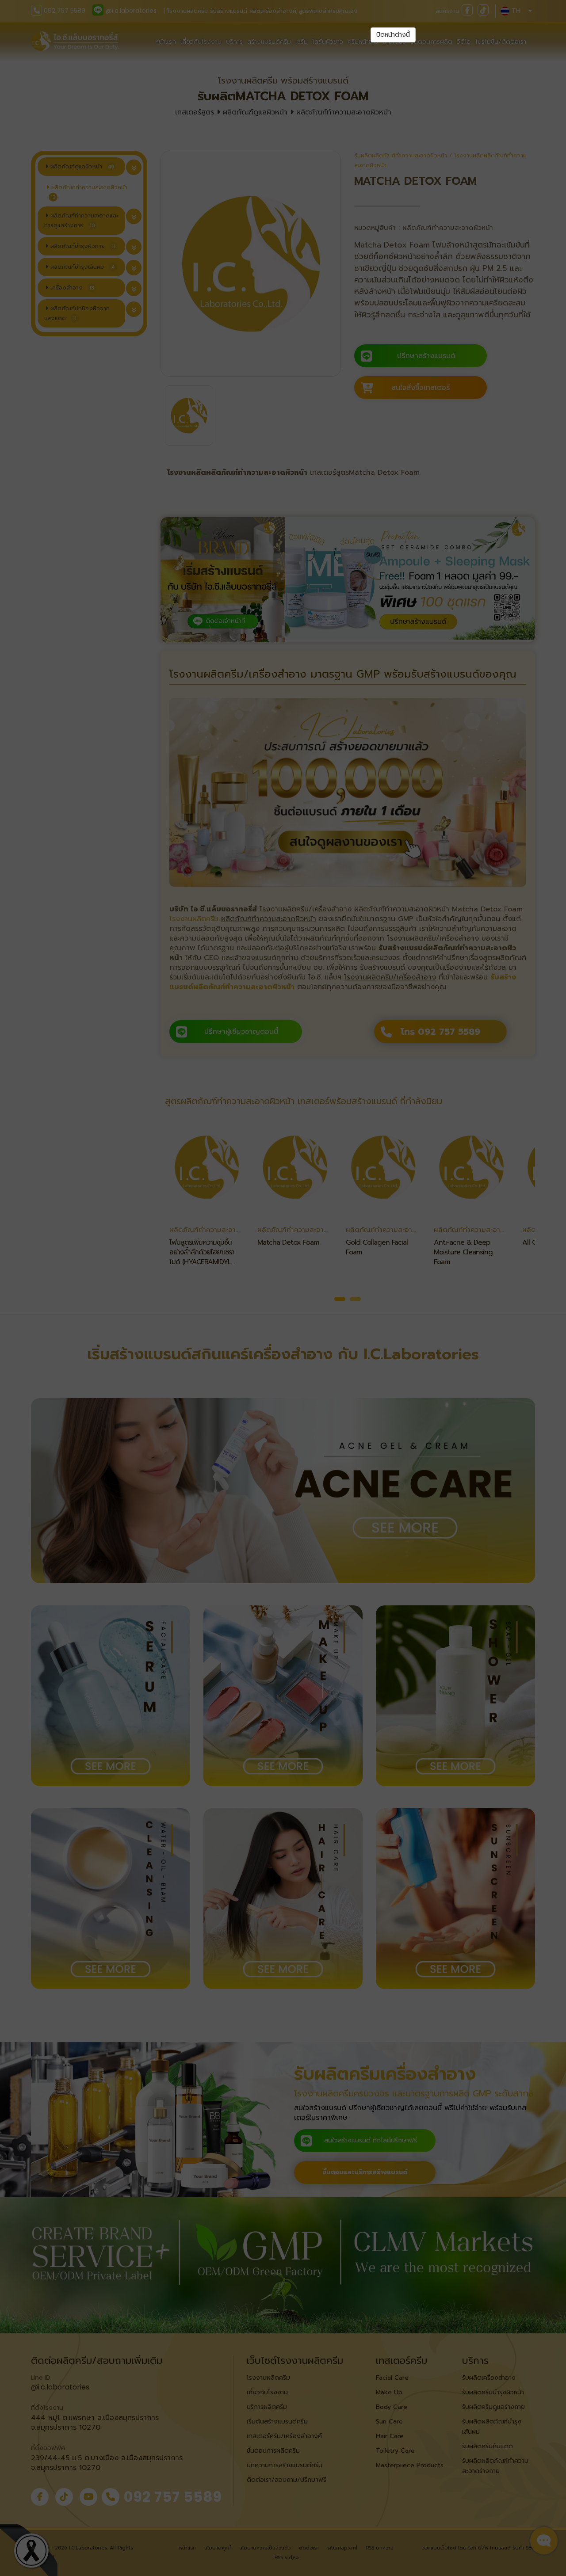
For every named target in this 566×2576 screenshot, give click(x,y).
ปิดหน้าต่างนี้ (393, 35)
